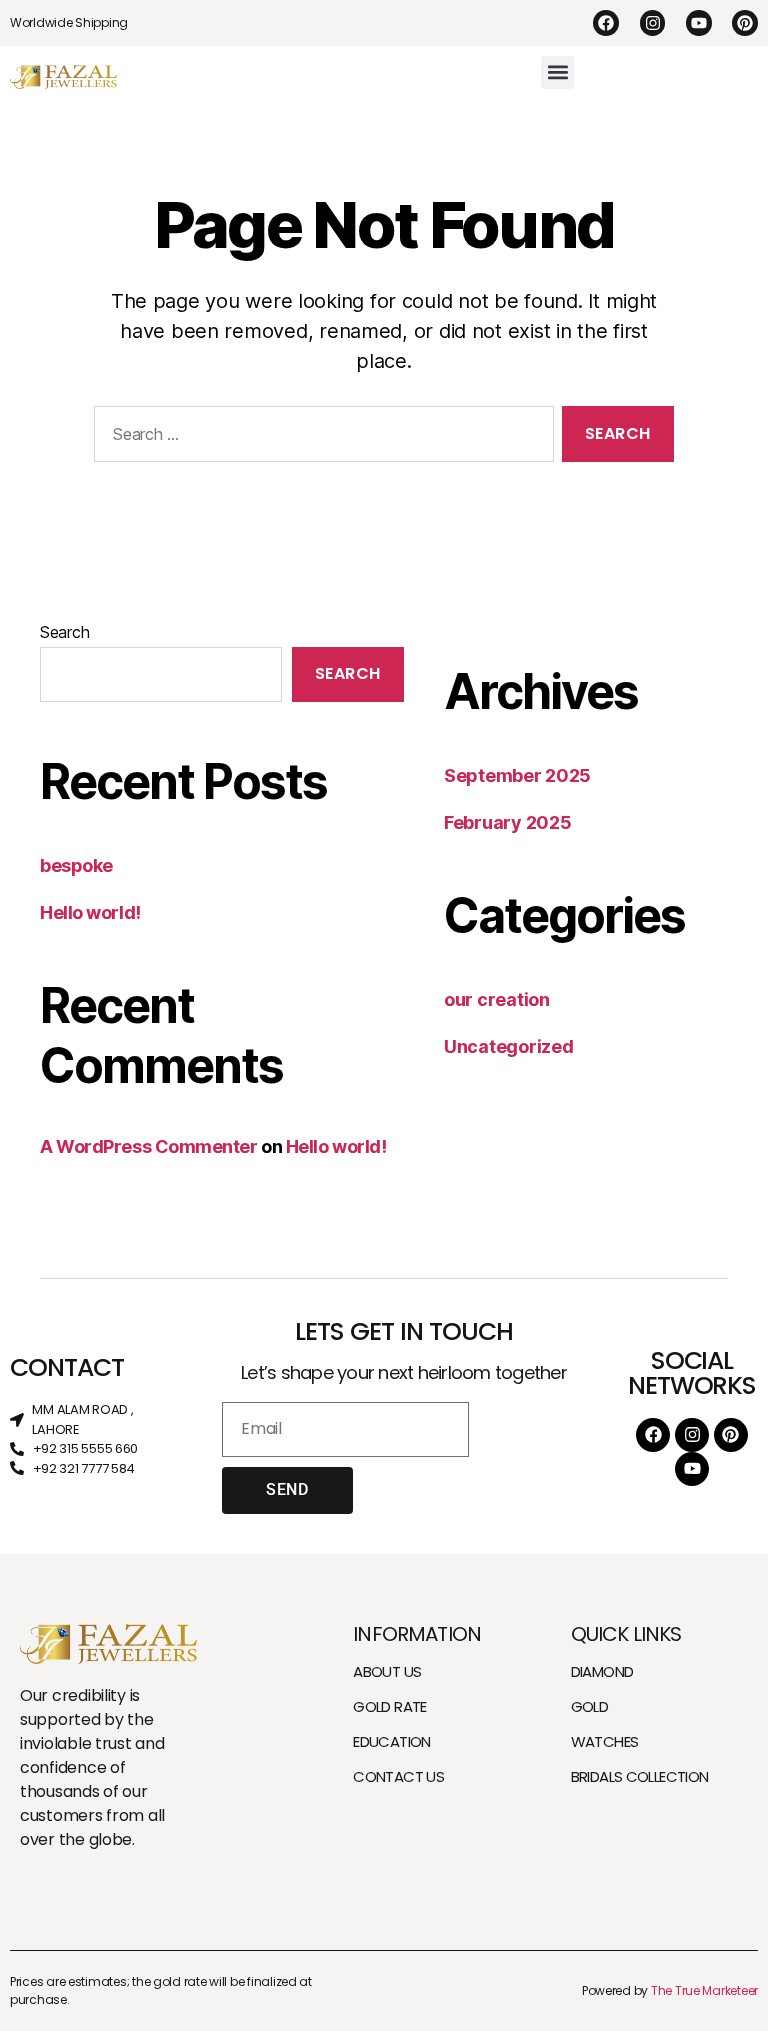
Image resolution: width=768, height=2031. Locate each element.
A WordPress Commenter (149, 1146)
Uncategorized (509, 1046)
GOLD (590, 1706)
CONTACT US (398, 1776)
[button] (557, 72)
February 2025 (508, 822)
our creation (497, 999)
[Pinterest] (745, 23)
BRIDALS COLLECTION (640, 1776)
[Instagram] (653, 23)
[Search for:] (320, 437)
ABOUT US (387, 1671)
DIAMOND (602, 1671)
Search (64, 632)
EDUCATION (391, 1741)
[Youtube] (699, 23)
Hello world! (90, 912)
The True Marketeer (704, 1990)
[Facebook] (606, 23)
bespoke (76, 865)
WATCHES (605, 1741)
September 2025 (517, 775)
